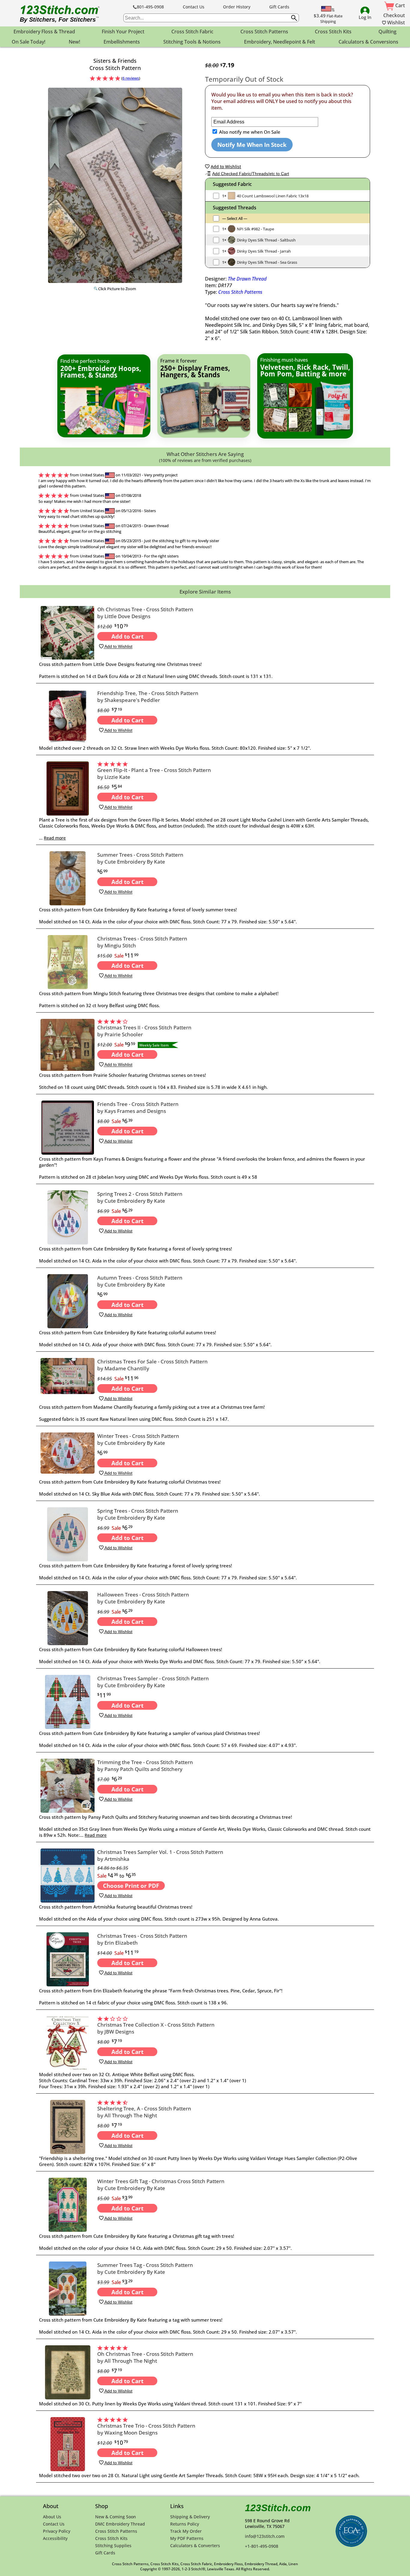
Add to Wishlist (118, 647)
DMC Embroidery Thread (120, 2524)
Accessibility (55, 2538)
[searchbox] (211, 18)
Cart (399, 5)
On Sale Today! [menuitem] (29, 42)
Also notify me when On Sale (249, 132)
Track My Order (186, 2531)
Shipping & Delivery (190, 2517)
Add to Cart (127, 636)
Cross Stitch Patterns (240, 292)
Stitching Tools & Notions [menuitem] (192, 42)
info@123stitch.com (265, 2536)
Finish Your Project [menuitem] (123, 32)
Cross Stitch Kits (111, 2538)
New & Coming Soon (116, 2517)
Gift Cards (279, 7)
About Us (52, 2517)
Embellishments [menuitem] (122, 42)
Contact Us (194, 7)
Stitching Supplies (113, 2546)
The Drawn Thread (247, 279)
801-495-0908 (150, 7)
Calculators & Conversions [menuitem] (368, 42)
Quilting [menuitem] (387, 32)
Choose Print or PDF (131, 1886)
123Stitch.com (278, 2508)
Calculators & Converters (195, 2546)
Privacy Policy (57, 2531)
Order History (237, 7)
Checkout (394, 15)
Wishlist (395, 23)
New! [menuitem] (74, 42)
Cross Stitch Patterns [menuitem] (264, 32)
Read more (55, 838)
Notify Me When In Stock (252, 145)
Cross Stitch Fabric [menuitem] (192, 32)
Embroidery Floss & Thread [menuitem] (44, 32)
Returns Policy (185, 2524)
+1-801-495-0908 (262, 2546)
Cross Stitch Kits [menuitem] (333, 32)
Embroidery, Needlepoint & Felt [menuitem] (280, 42)
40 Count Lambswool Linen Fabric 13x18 (273, 196)
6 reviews (131, 78)
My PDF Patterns (187, 2538)
